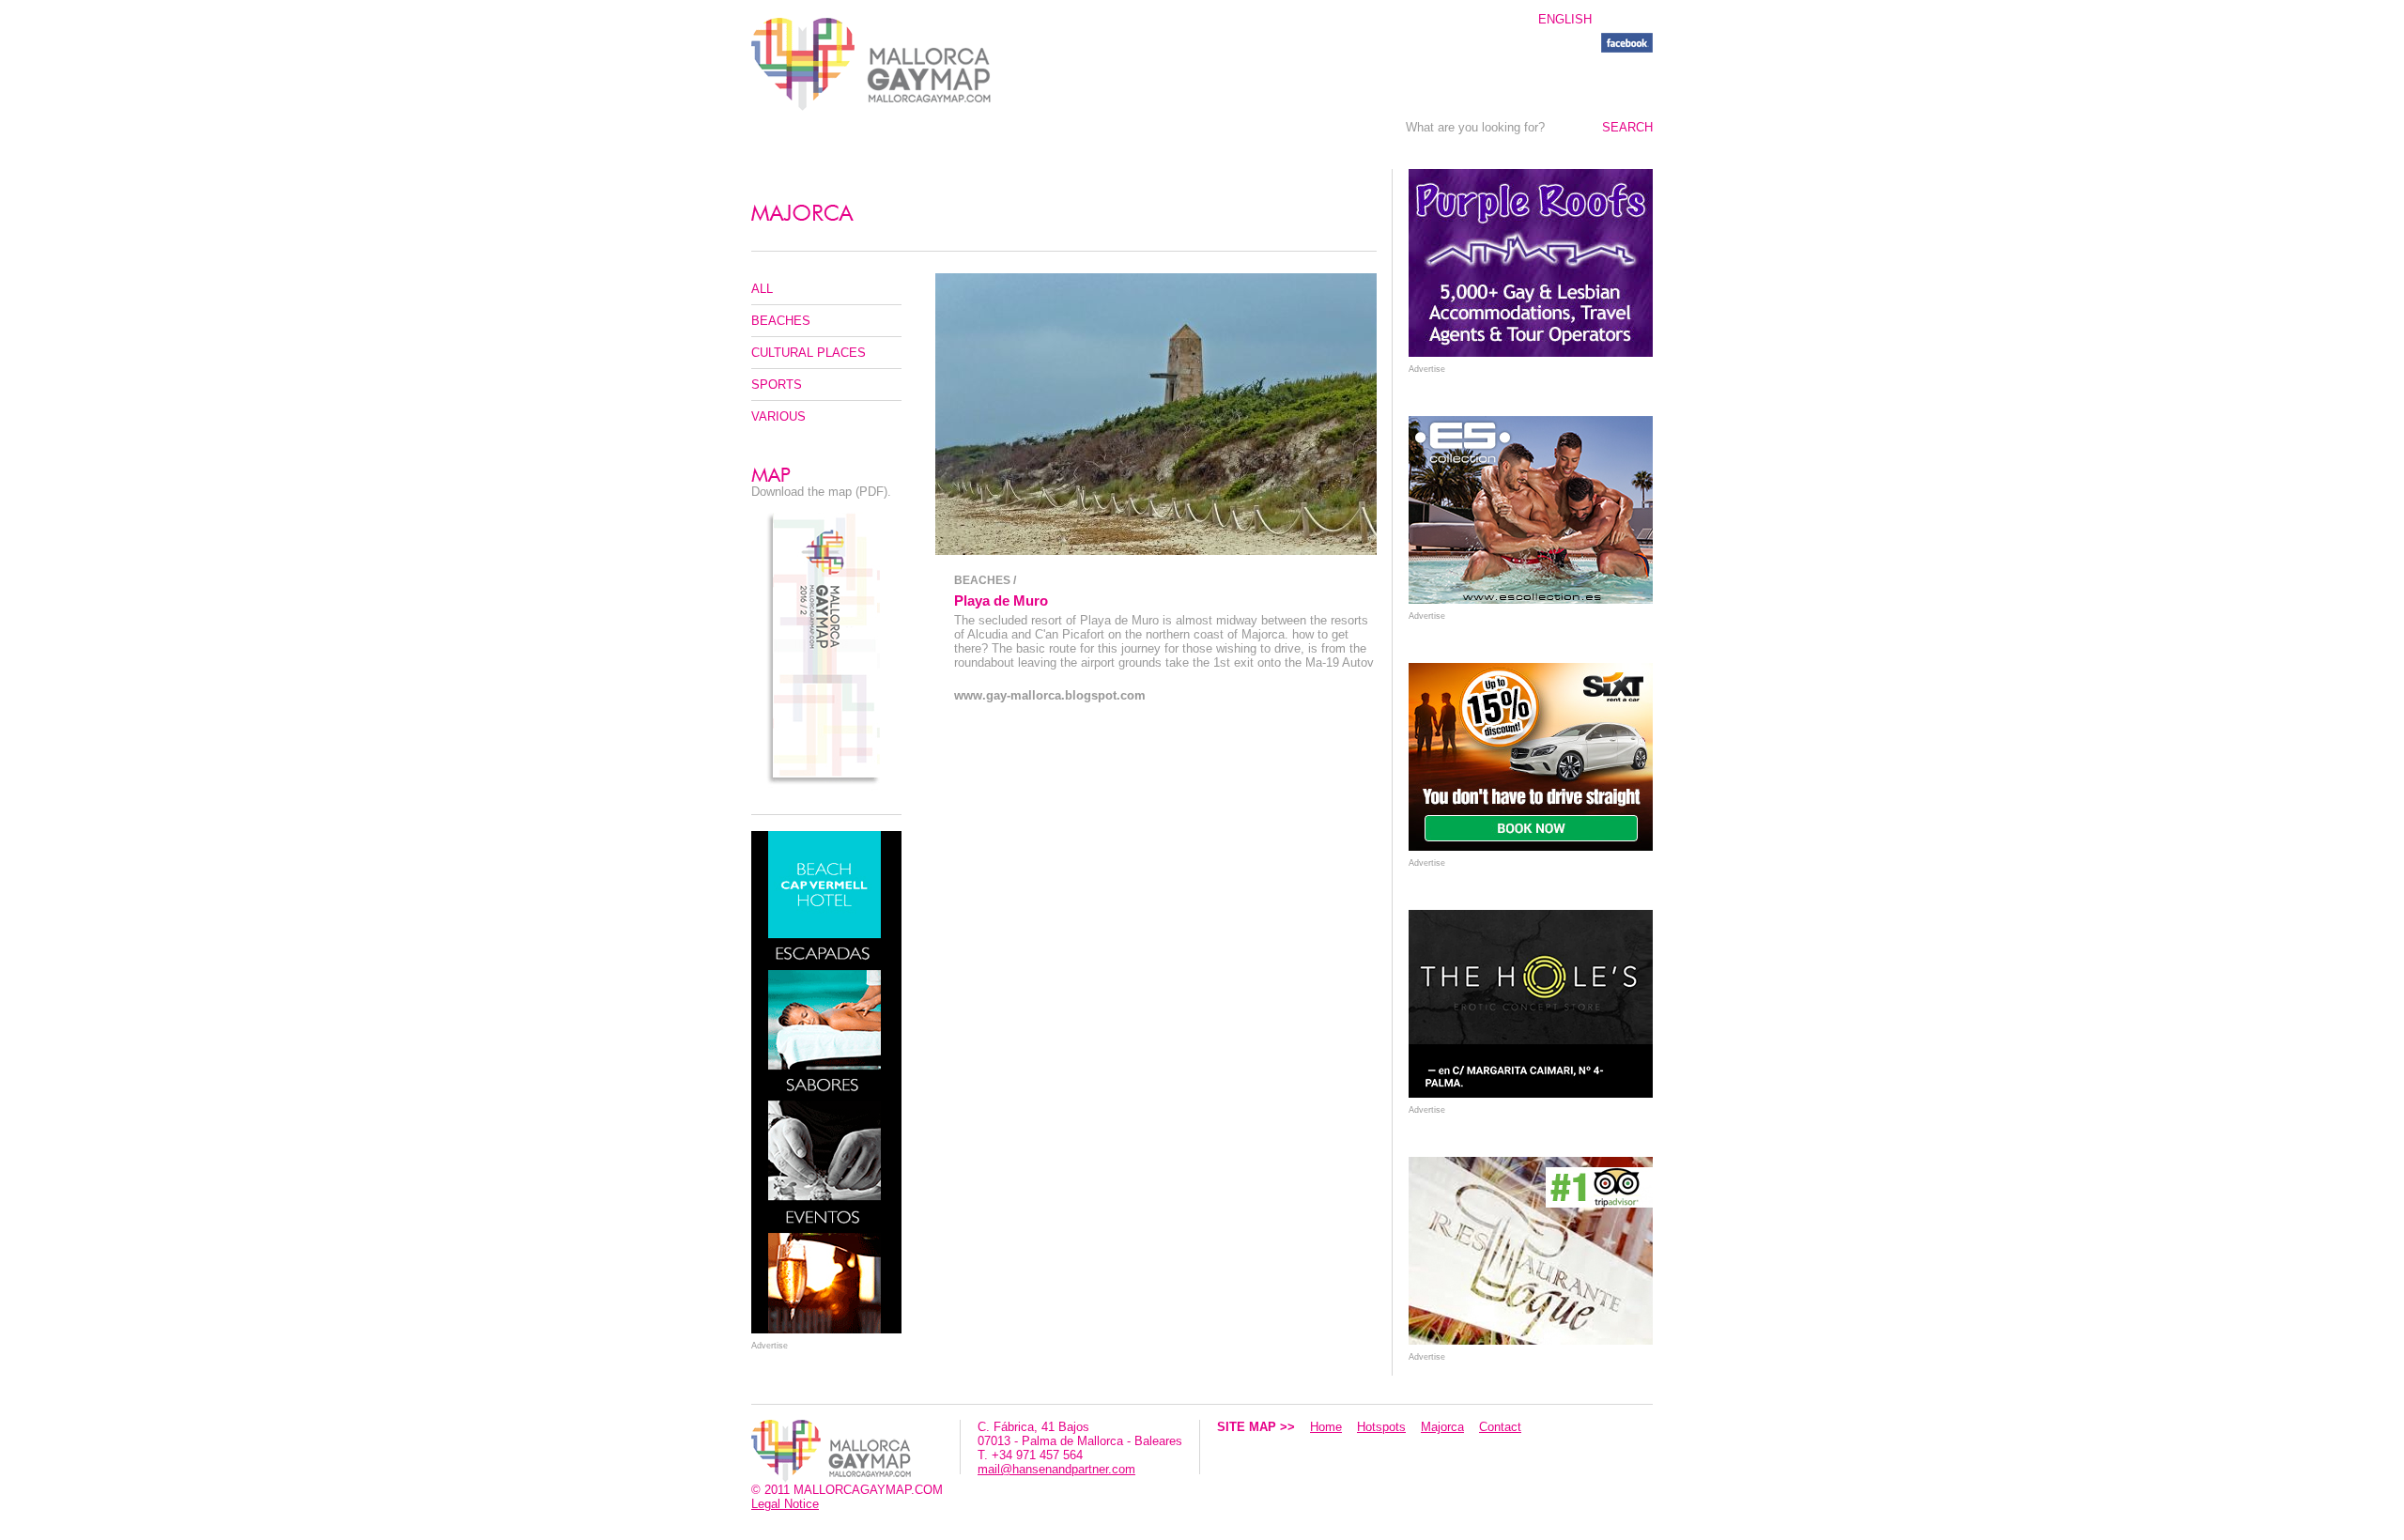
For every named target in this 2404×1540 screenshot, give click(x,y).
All (762, 289)
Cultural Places (809, 353)
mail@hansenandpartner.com (1056, 1469)
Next (1364, 415)
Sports (777, 385)
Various (778, 416)
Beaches (781, 321)
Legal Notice (785, 1504)
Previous (948, 415)
